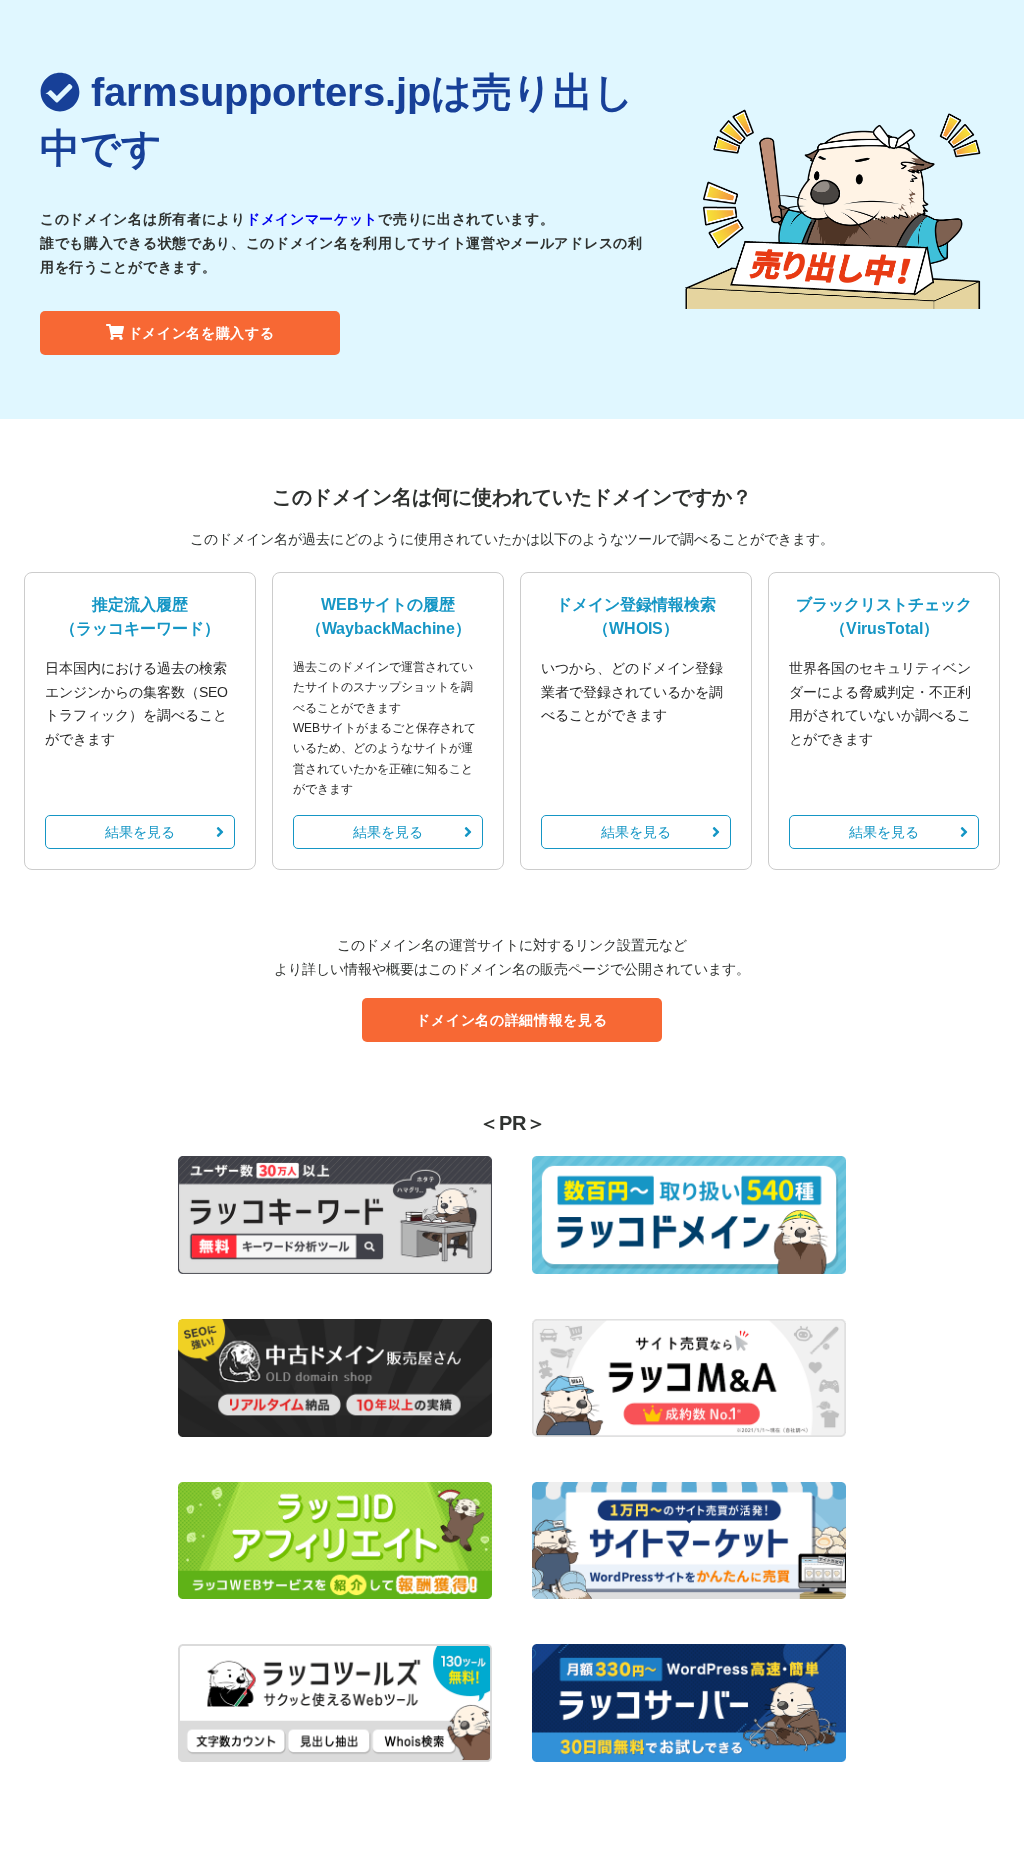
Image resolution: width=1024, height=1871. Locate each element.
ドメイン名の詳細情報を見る (511, 1020)
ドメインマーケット (312, 219)
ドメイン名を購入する (201, 333)
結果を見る (140, 832)
